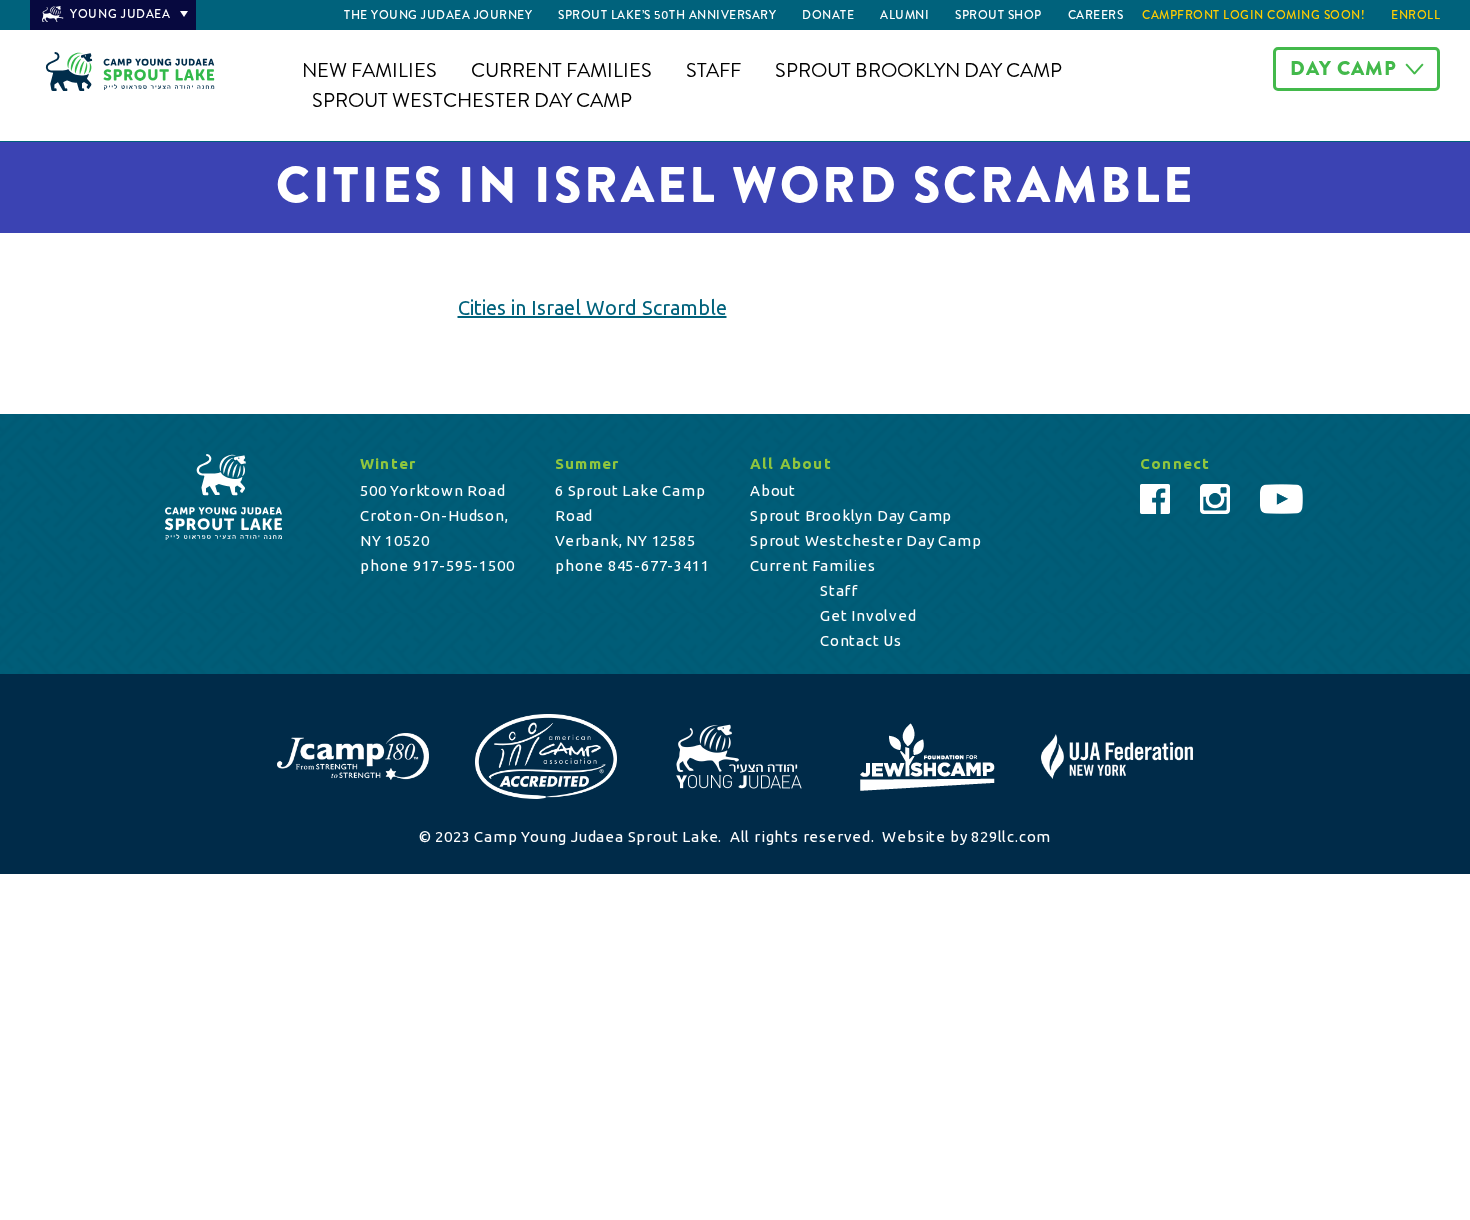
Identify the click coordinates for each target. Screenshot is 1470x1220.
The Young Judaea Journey (438, 15)
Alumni (904, 15)
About (773, 490)
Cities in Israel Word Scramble (592, 307)
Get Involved (868, 615)
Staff (713, 70)
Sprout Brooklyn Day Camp (918, 70)
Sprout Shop (998, 15)
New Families (369, 70)
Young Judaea (120, 14)
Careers (1096, 15)
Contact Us (861, 640)
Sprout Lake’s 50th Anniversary (667, 15)
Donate (828, 15)
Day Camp (1343, 68)
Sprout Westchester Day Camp (472, 100)
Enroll (1415, 15)
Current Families (561, 70)
